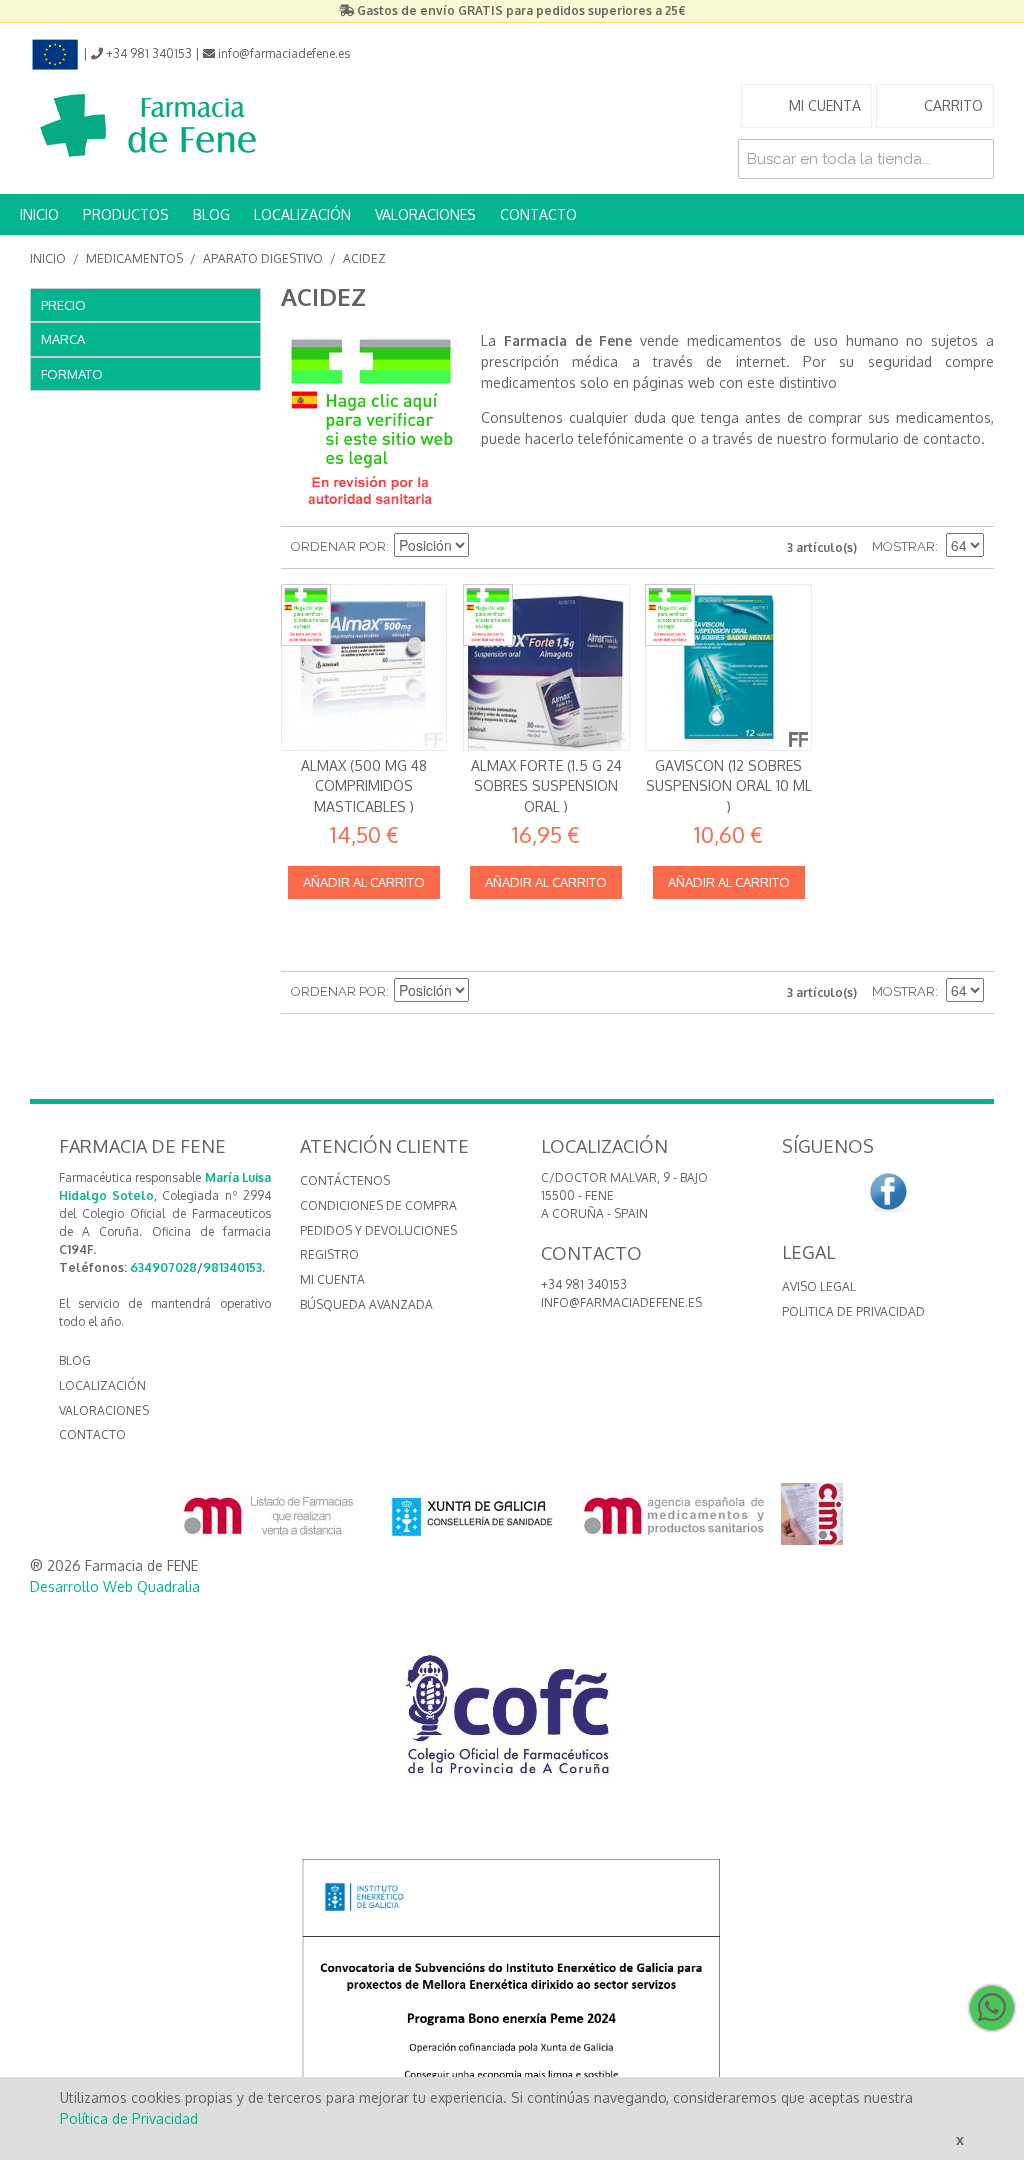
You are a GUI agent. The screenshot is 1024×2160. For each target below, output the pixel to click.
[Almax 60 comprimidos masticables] (364, 667)
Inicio (48, 258)
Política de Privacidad (129, 2118)
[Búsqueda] (974, 159)
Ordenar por (338, 546)
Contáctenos (345, 1180)
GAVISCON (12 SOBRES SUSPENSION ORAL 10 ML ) (729, 786)
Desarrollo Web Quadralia (115, 1586)
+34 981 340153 (584, 1284)
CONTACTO (538, 214)
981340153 (232, 1267)
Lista (557, 547)
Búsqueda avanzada (366, 1304)
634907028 (163, 1267)
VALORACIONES (425, 214)
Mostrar (903, 546)
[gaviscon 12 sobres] (728, 667)
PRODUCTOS (126, 214)
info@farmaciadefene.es (621, 1302)
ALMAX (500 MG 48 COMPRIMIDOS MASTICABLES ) (364, 786)
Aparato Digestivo (263, 258)
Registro (329, 1254)
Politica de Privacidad (853, 1311)
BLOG (211, 214)
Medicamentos (134, 258)
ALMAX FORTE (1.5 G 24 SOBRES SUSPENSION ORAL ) (546, 786)
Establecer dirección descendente (487, 547)
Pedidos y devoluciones (378, 1230)
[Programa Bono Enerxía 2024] (512, 1988)
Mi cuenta (332, 1279)
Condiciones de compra (378, 1205)
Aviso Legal (819, 1286)
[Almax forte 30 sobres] (546, 667)
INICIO (39, 214)
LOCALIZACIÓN (302, 214)
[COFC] (512, 1722)
